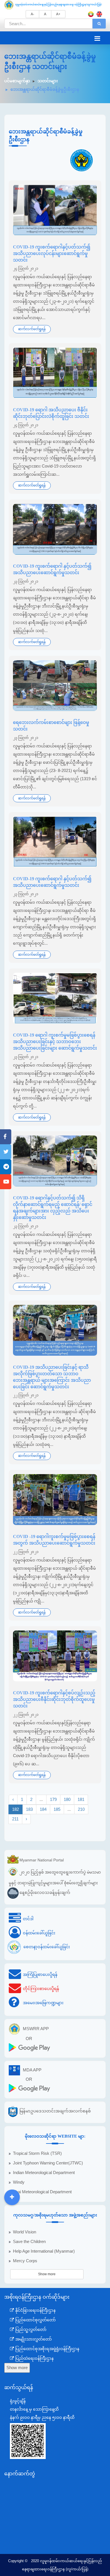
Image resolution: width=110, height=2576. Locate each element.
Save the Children (29, 2242)
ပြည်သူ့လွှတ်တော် (30, 2330)
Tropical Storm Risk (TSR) (37, 2153)
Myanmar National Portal (42, 1860)
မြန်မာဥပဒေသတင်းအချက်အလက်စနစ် (55, 2111)
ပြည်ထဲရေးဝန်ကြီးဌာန (34, 2358)
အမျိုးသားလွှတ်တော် (33, 2339)
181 (81, 1799)
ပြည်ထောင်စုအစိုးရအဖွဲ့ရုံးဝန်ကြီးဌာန (47, 2349)
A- (32, 14)
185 (57, 1809)
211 (15, 1819)
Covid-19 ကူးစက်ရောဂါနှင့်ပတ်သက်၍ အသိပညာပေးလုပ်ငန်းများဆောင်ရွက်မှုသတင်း (52, 253)
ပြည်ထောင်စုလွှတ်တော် (35, 2320)
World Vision (25, 2232)
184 (43, 1809)
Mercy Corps (25, 2261)
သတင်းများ (48, 81)
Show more (47, 2274)
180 (67, 1799)
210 (81, 1809)
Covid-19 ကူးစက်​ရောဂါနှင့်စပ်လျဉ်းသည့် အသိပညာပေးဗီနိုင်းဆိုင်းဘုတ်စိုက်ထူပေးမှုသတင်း (54, 1699)
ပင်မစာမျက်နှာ (17, 81)
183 (29, 1809)
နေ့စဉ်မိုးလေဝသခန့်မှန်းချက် (45, 1892)
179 (53, 1799)
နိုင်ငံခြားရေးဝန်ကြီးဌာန (35, 2310)
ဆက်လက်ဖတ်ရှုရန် (32, 329)
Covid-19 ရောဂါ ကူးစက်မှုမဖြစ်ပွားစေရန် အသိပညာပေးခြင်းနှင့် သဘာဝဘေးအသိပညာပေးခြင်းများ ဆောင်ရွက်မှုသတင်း (55, 1042)
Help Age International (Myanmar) (44, 2251)
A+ (58, 14)
